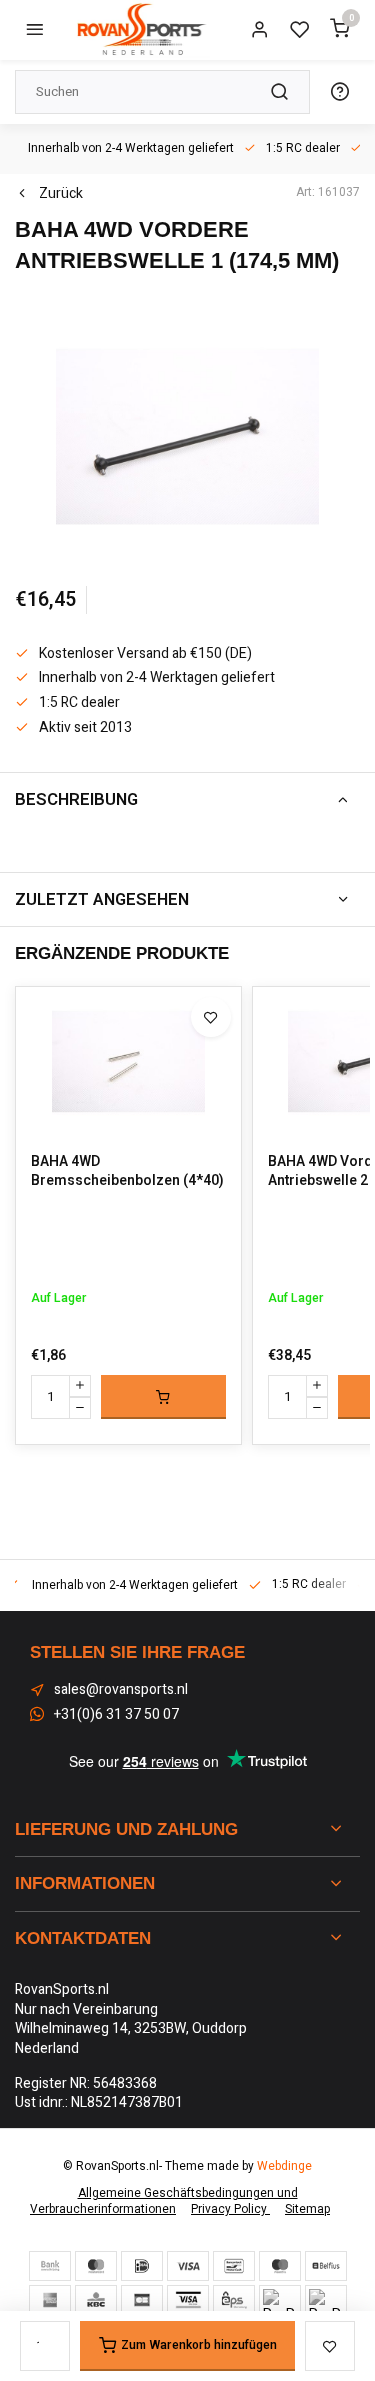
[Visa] (188, 2266)
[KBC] (96, 2300)
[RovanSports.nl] (140, 30)
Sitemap (307, 2209)
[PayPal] (280, 2300)
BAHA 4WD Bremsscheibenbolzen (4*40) (127, 1171)
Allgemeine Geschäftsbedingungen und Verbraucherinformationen (164, 2202)
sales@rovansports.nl (121, 1690)
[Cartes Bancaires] (142, 2300)
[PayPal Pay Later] (326, 2300)
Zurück (61, 194)
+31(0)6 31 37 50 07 (116, 1715)
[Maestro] (280, 2266)
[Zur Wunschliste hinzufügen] (211, 1017)
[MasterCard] (96, 2266)
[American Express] (50, 2300)
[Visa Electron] (188, 2300)
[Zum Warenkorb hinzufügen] (163, 1397)
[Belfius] (326, 2266)
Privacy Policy (230, 2209)
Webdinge (284, 2166)
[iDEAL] (142, 2266)
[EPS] (234, 2300)
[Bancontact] (234, 2266)
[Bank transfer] (50, 2266)
